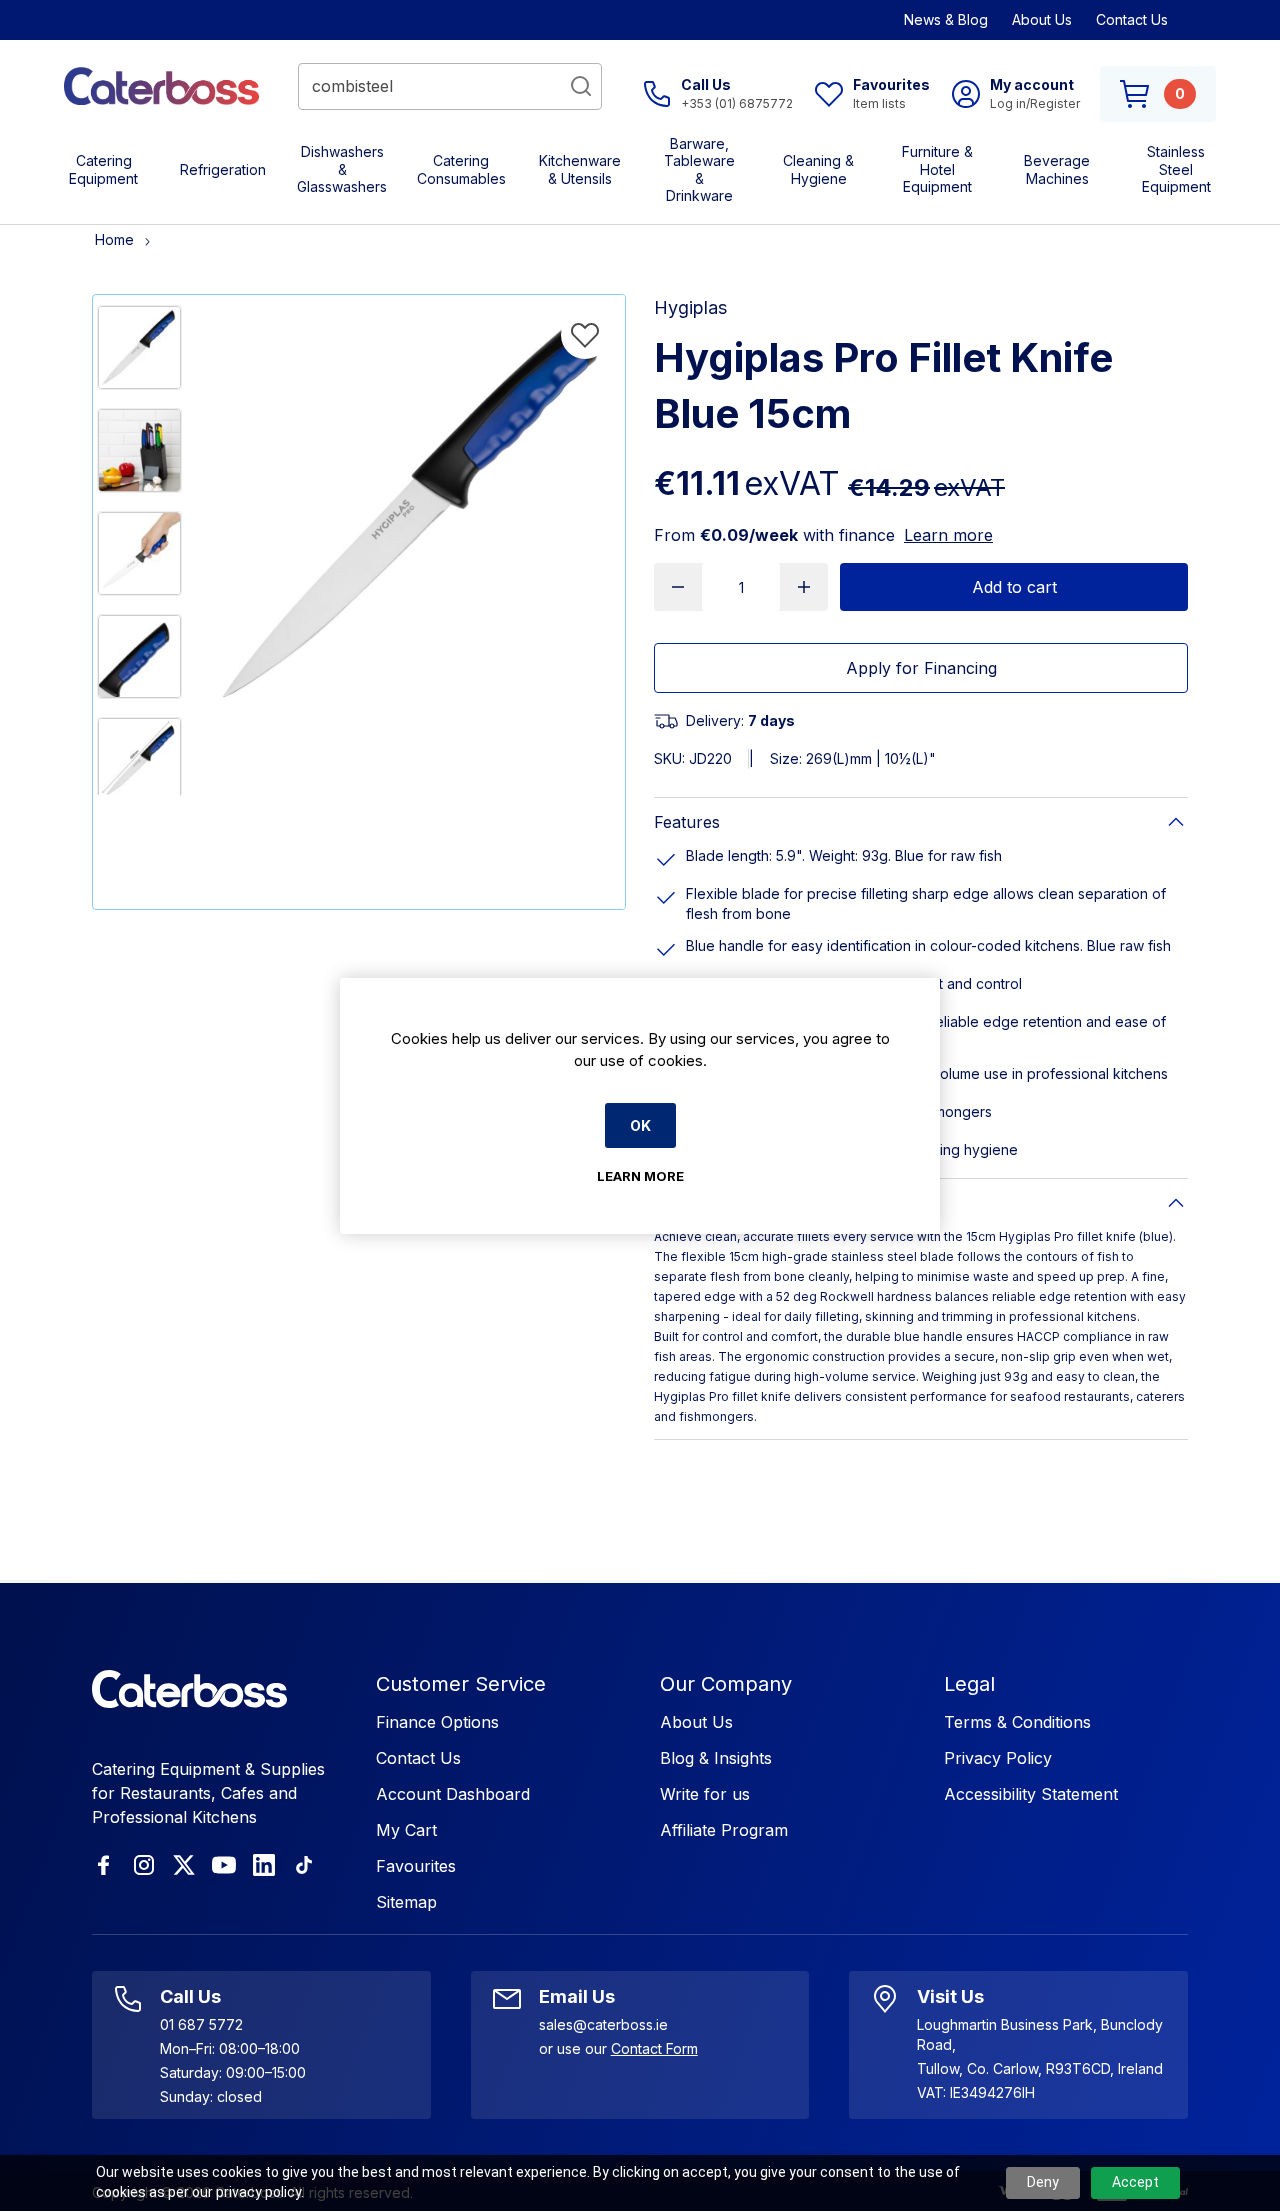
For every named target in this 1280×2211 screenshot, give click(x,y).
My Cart (406, 1830)
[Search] (581, 86)
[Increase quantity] (804, 587)
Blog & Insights (716, 1758)
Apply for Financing (921, 668)
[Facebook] (104, 1865)
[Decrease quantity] (678, 587)
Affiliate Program (724, 1830)
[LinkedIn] (264, 1865)
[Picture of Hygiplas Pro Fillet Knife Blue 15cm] (139, 347)
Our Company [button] (726, 1684)
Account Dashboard (453, 1794)
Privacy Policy (998, 1758)
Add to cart (1014, 587)
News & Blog (946, 19)
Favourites (416, 1866)
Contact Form (654, 2048)
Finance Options (437, 1722)
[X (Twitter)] (184, 1865)
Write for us (705, 1794)
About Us (1042, 19)
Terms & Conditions (1017, 1722)
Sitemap (406, 1902)
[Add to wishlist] (585, 335)
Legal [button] (969, 1684)
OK (640, 1125)
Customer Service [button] (461, 1684)
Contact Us (1132, 19)
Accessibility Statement (1031, 1794)
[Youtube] (224, 1865)
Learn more (948, 535)
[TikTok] (304, 1865)
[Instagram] (144, 1865)
